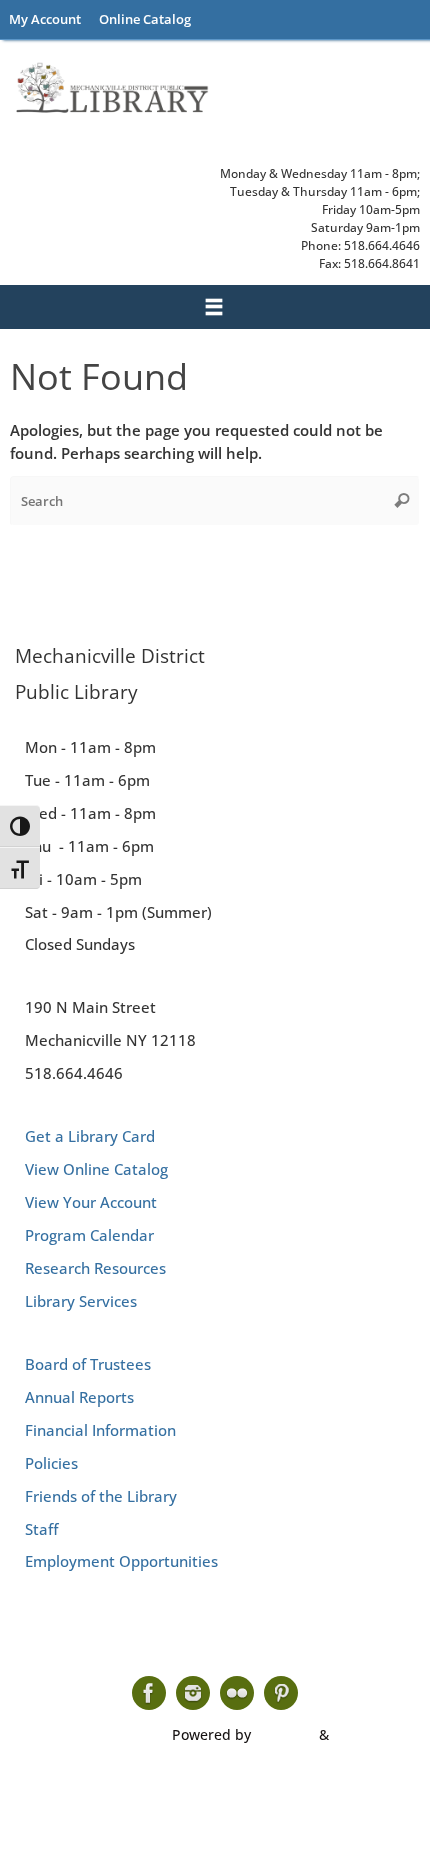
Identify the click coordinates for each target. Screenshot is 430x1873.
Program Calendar (89, 1235)
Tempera (285, 1734)
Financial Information (100, 1430)
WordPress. (371, 1734)
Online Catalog (145, 19)
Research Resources (95, 1268)
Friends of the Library (101, 1496)
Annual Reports (79, 1397)
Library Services (81, 1301)
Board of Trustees (88, 1364)
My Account (45, 19)
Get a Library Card (90, 1136)
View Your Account (91, 1202)
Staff (41, 1529)
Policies (51, 1463)
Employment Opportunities (121, 1561)
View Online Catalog (96, 1169)
